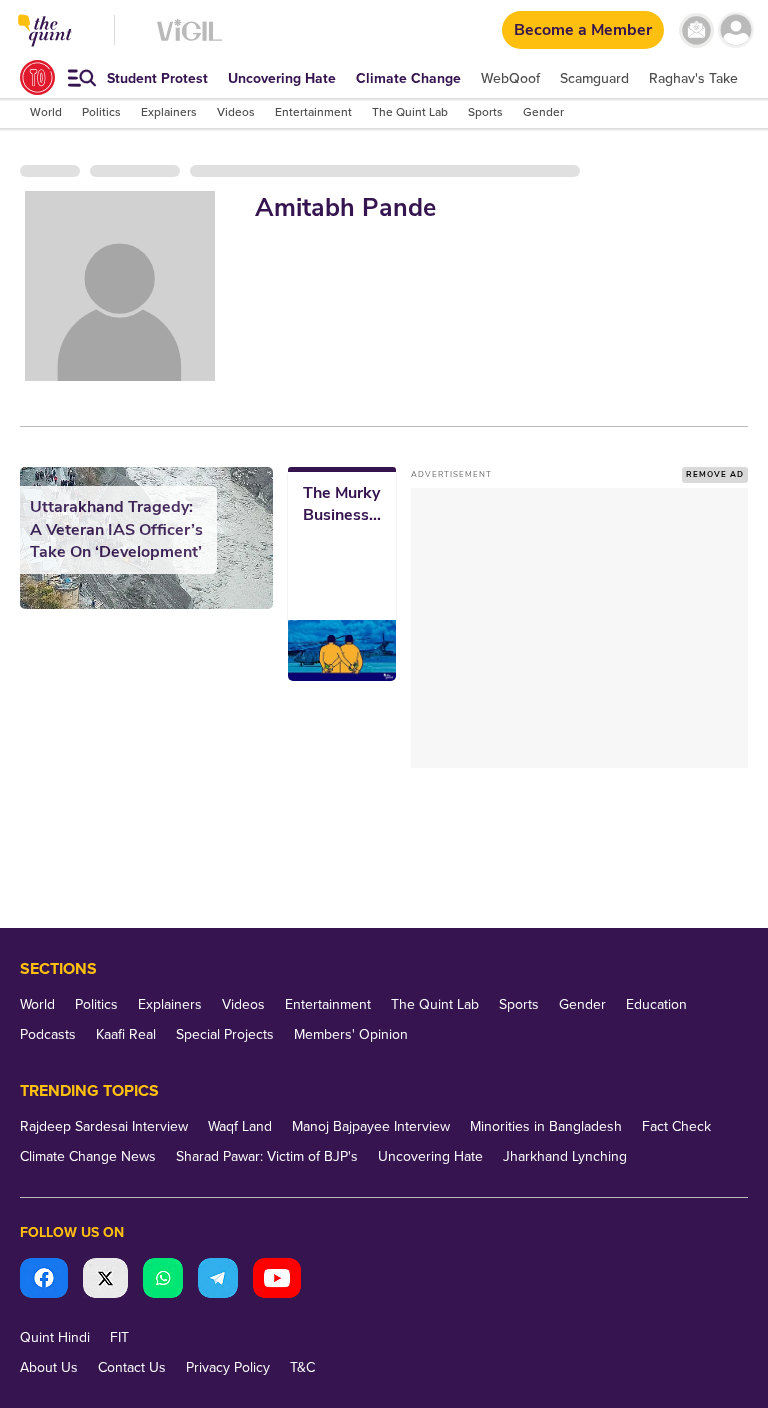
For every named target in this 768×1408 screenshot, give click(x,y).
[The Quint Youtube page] (277, 1280)
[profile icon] (735, 30)
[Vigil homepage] (189, 40)
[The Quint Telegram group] (218, 1280)
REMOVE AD (715, 474)
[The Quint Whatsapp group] (163, 1280)
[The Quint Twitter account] (105, 1280)
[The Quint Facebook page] (44, 1280)
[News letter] (696, 30)
